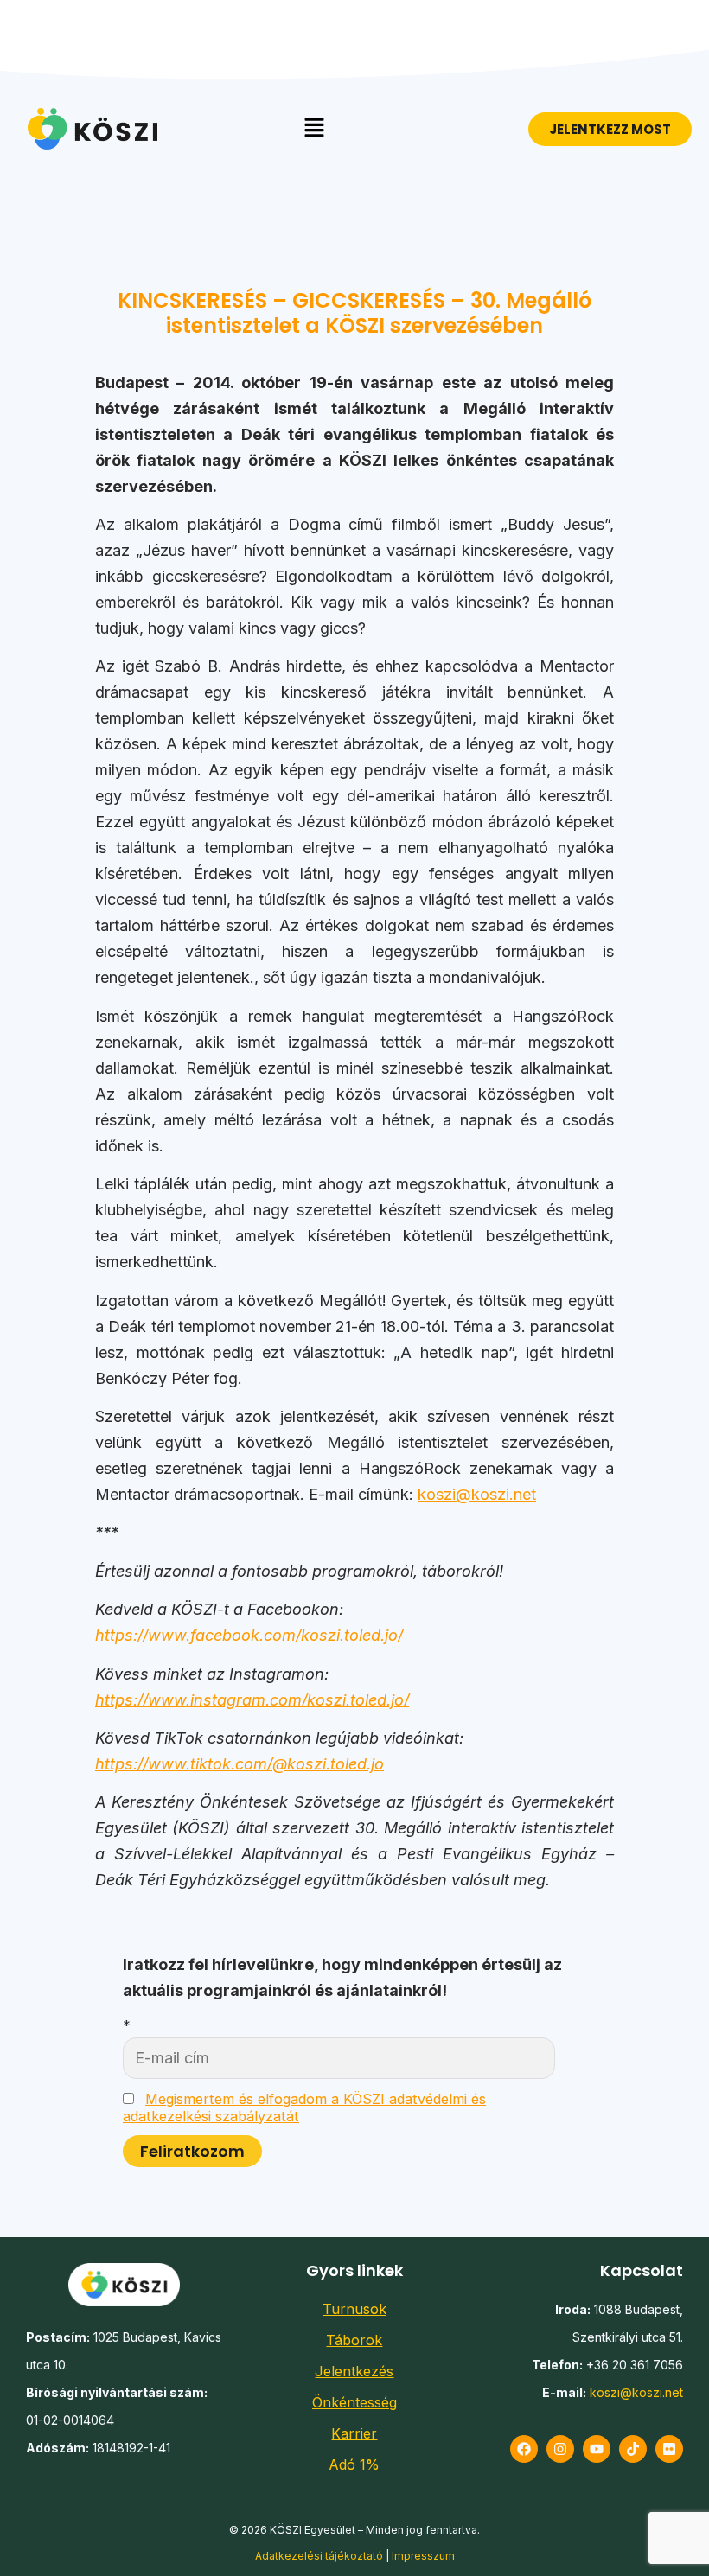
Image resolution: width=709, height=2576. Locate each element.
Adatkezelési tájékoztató (319, 2556)
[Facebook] (524, 2449)
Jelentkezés (354, 2371)
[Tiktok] (633, 2449)
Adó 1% (354, 2464)
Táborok (354, 2340)
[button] (314, 128)
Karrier (354, 2433)
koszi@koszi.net (477, 1494)
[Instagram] (560, 2449)
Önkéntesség (354, 2402)
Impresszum (423, 2556)
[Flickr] (669, 2449)
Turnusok (354, 2309)
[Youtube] (597, 2449)
